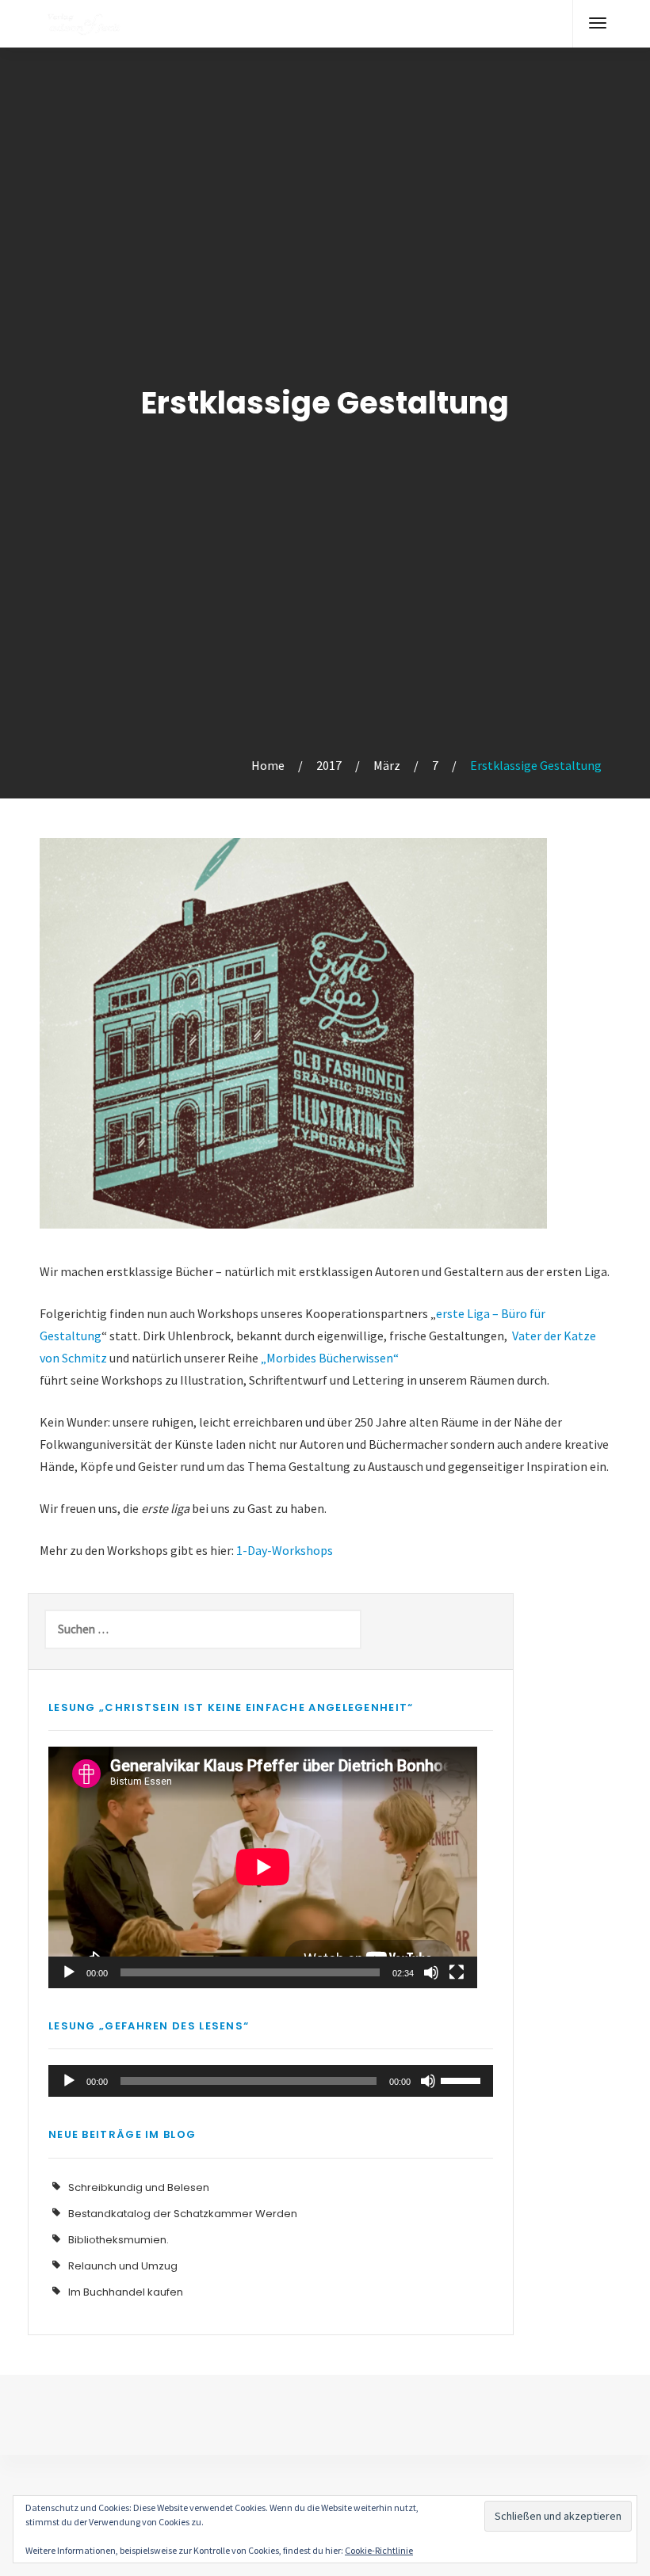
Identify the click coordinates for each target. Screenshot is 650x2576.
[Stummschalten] (431, 1972)
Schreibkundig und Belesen (139, 2187)
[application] (263, 1867)
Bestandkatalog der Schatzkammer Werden (183, 2214)
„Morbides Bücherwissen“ (330, 1358)
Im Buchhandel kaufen (126, 2292)
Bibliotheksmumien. (119, 2240)
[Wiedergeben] (69, 1972)
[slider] (463, 2079)
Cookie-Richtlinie (379, 2550)
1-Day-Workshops (285, 1550)
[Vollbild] (457, 1972)
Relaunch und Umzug (123, 2266)
